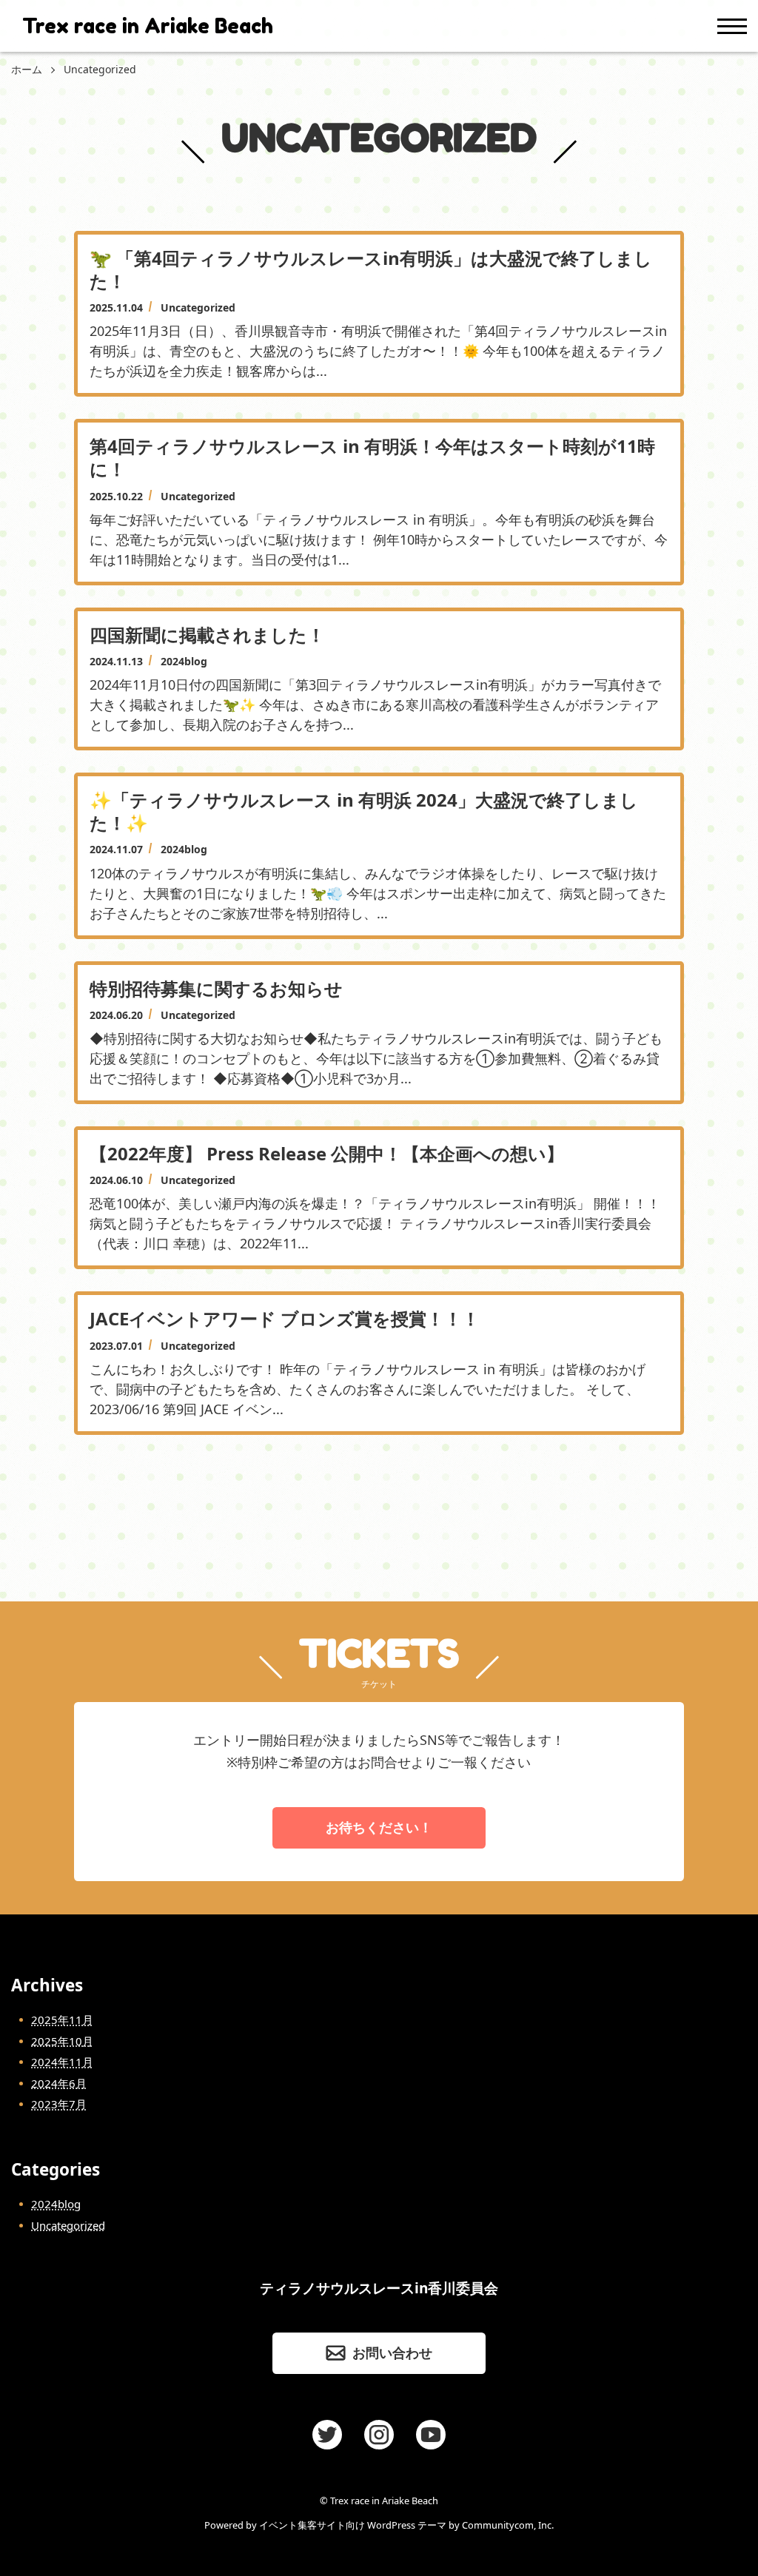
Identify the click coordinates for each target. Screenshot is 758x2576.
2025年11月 (62, 2020)
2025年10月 (62, 2041)
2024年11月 (62, 2062)
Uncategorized (68, 2225)
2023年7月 (59, 2104)
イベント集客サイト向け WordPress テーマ (353, 2525)
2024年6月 (59, 2083)
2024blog (56, 2204)
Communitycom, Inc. (508, 2525)
